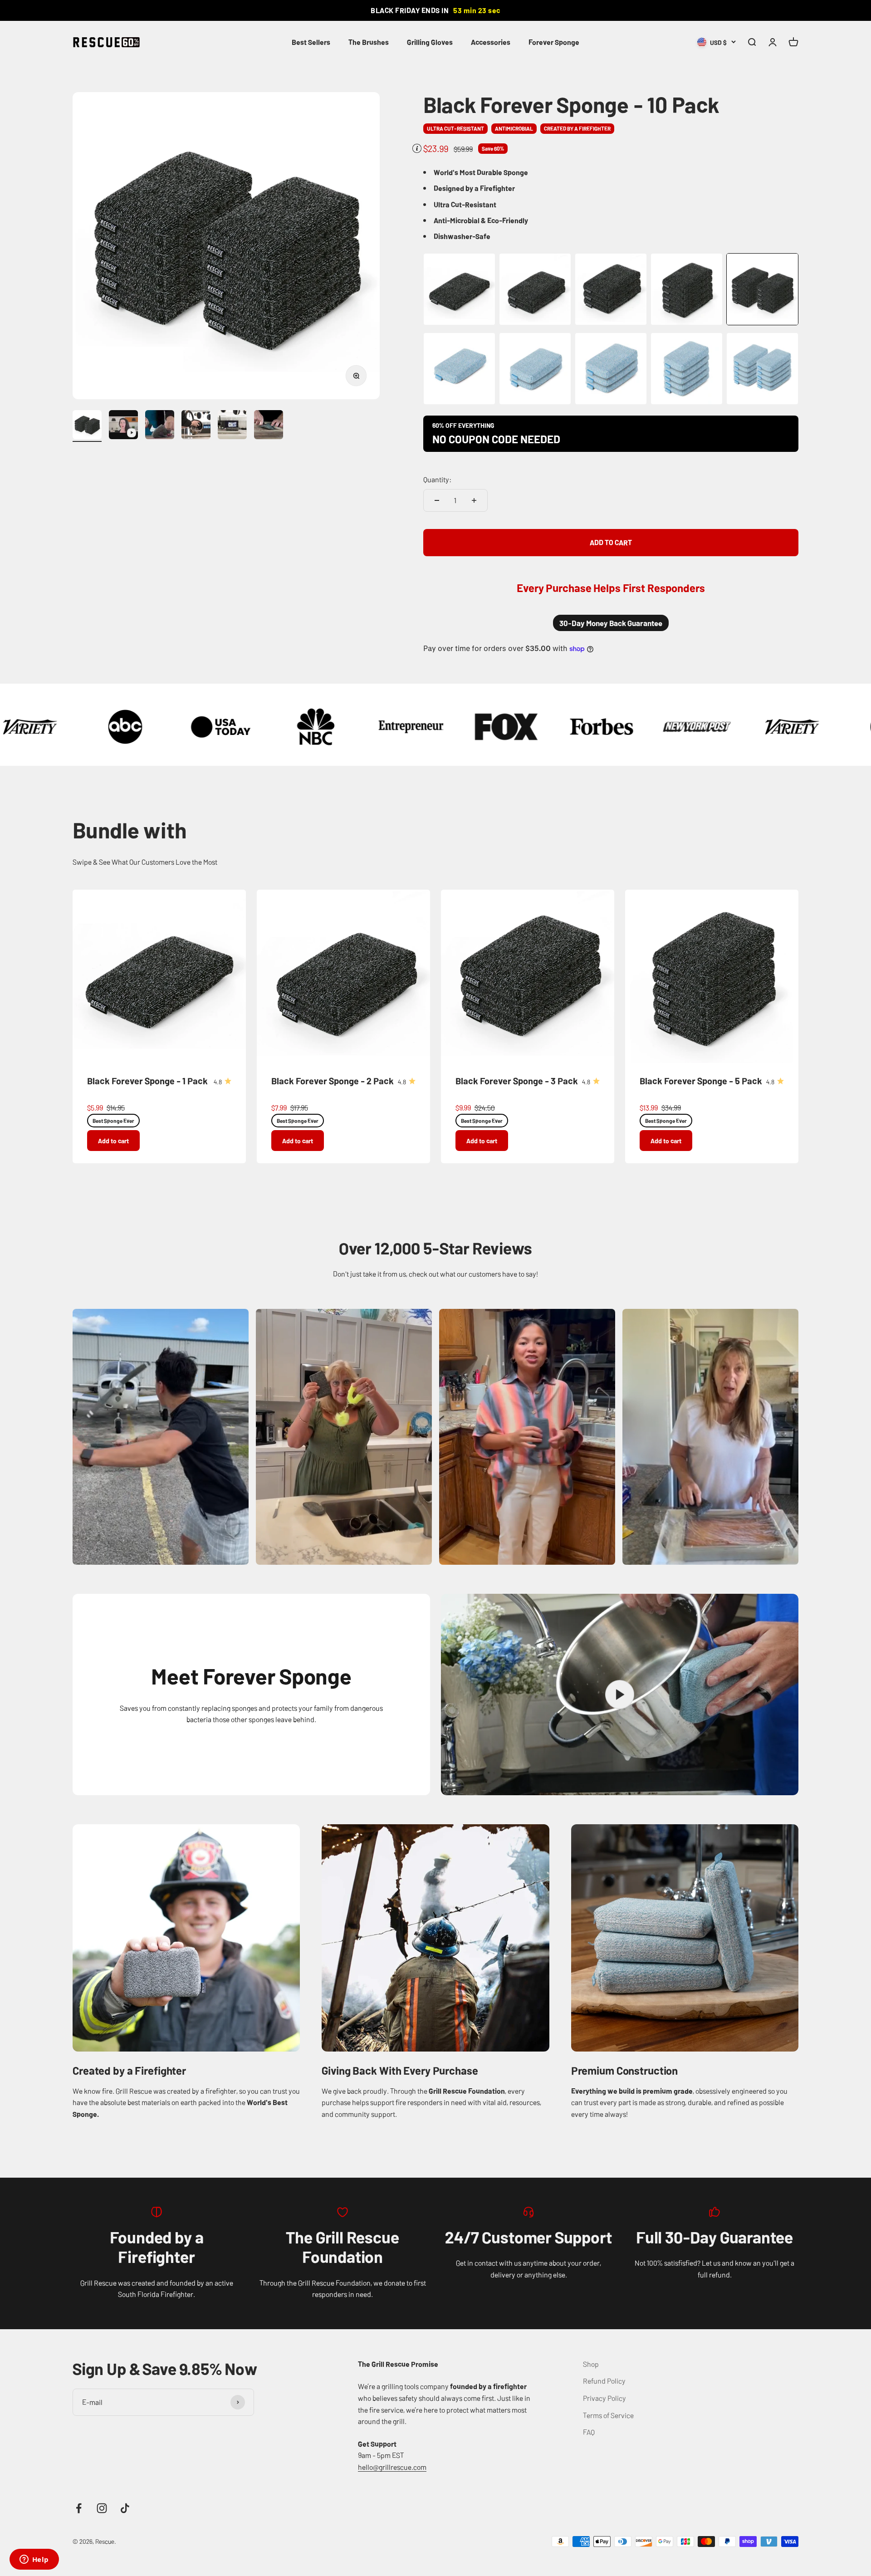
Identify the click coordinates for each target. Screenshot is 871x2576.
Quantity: (437, 479)
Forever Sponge (554, 42)
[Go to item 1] (87, 426)
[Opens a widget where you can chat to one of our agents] (34, 2560)
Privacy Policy (604, 2398)
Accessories (491, 42)
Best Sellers (311, 42)
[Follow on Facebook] (79, 2508)
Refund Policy (604, 2380)
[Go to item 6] (269, 426)
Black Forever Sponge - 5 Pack (701, 1080)
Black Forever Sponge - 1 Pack (147, 1080)
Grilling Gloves (430, 42)
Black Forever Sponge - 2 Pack (333, 1080)
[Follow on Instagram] (102, 2508)
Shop (591, 2364)
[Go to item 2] (123, 426)
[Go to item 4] (196, 426)
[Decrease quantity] (437, 500)
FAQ (589, 2432)
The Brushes (369, 42)
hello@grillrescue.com (392, 2467)
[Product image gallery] (226, 246)
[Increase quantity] (474, 500)
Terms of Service (608, 2415)
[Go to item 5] (232, 426)
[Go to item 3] (160, 426)
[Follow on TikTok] (125, 2508)
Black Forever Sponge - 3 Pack (517, 1080)
